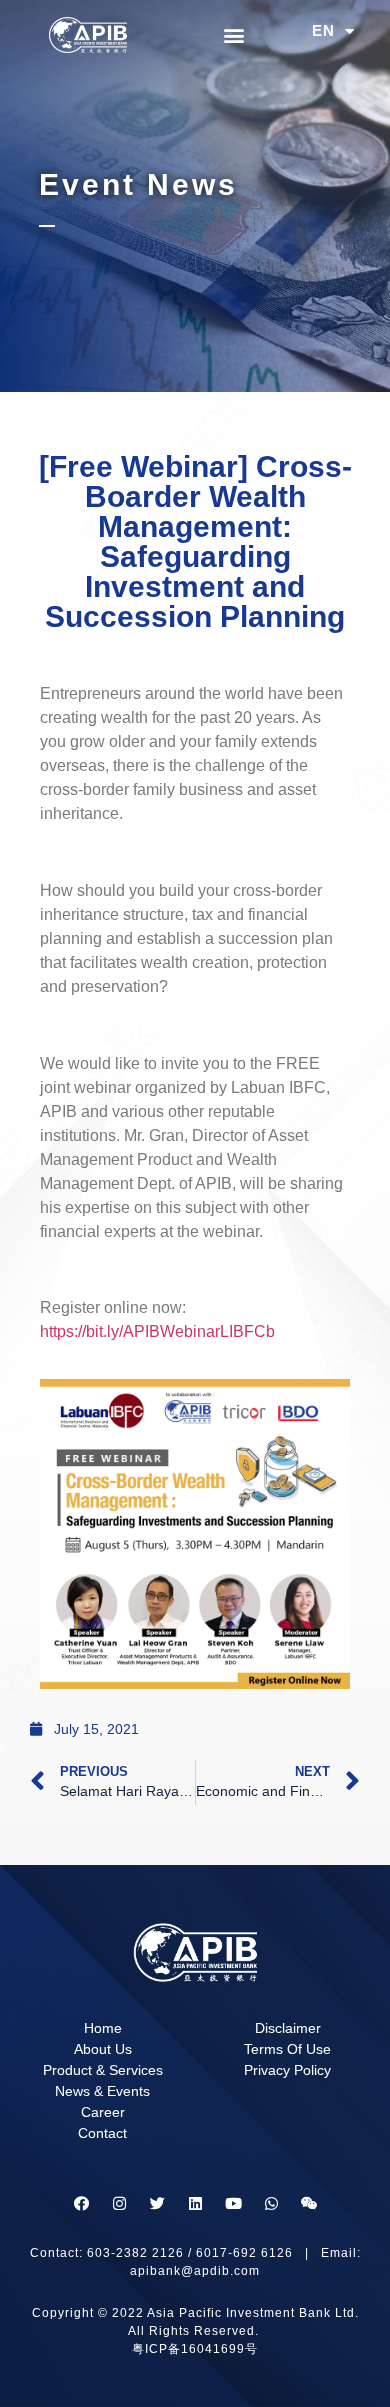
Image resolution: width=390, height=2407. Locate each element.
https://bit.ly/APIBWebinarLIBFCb (157, 1331)
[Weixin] (309, 2204)
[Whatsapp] (271, 2204)
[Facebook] (81, 2204)
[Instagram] (119, 2204)
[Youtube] (233, 2204)
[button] (234, 35)
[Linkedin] (195, 2204)
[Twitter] (157, 2204)
